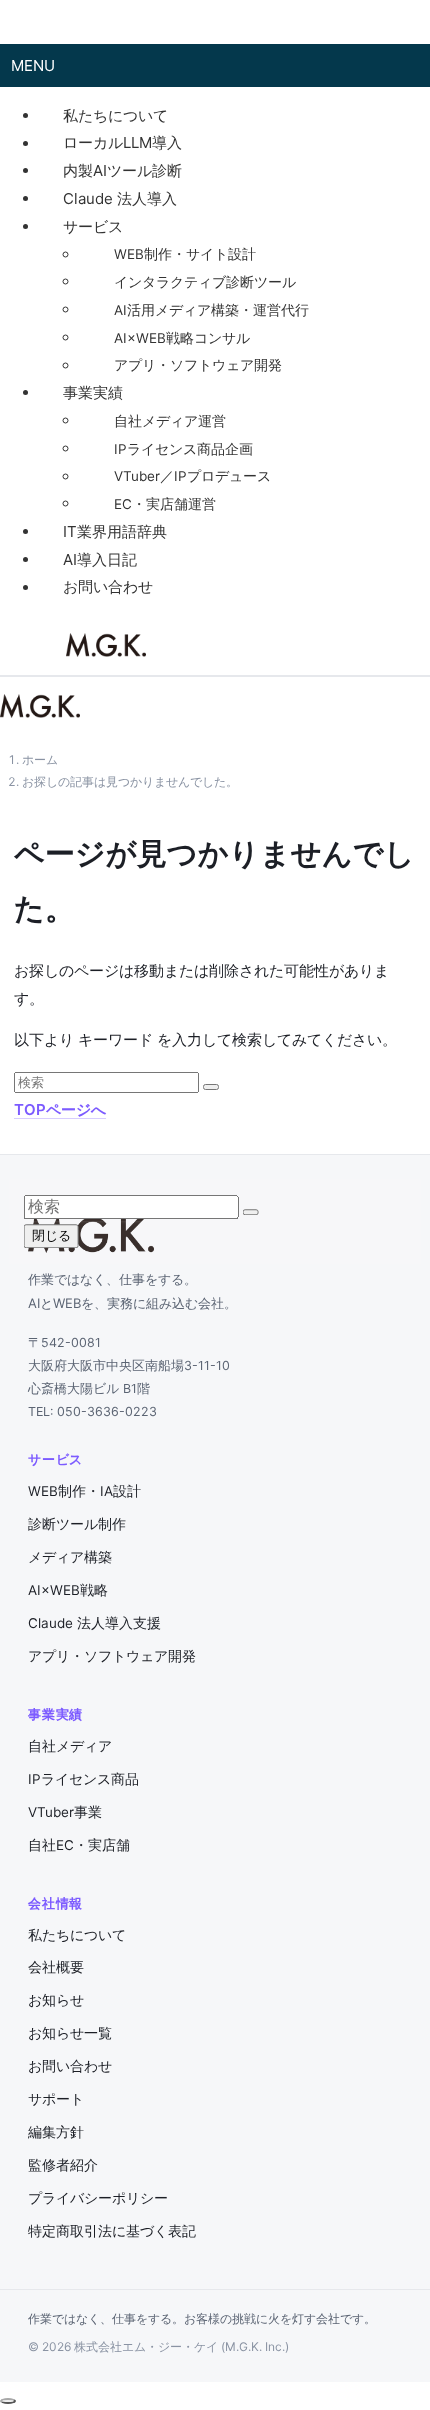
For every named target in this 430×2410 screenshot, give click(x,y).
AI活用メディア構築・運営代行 (211, 310)
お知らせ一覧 (70, 2033)
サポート (56, 2099)
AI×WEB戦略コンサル (182, 338)
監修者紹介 (63, 2165)
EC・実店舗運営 (165, 504)
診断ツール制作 (77, 1524)
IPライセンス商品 (83, 1779)
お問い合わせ (108, 587)
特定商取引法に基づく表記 (112, 2231)
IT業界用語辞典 (115, 531)
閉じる (51, 1235)
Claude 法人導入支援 (94, 1623)
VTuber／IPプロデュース (192, 477)
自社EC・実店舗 (79, 1845)
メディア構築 (70, 1557)
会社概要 (56, 1967)
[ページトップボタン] (8, 2401)
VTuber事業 (65, 1812)
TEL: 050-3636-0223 (92, 1411)
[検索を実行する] (211, 1087)
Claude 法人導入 (120, 198)
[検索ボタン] (176, 646)
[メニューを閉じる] (22, 22)
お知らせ (56, 2000)
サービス (93, 226)
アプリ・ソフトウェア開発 (198, 366)
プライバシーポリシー (98, 2198)
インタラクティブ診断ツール (205, 282)
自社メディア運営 (170, 421)
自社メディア (70, 1746)
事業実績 (93, 392)
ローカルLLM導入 (122, 143)
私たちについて (115, 115)
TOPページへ (60, 1109)
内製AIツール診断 (122, 170)
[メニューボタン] (36, 646)
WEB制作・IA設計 (84, 1491)
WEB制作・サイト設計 (185, 255)
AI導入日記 (100, 559)
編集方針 (56, 2132)
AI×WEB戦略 (68, 1590)
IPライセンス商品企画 (183, 449)
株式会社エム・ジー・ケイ (106, 645)
